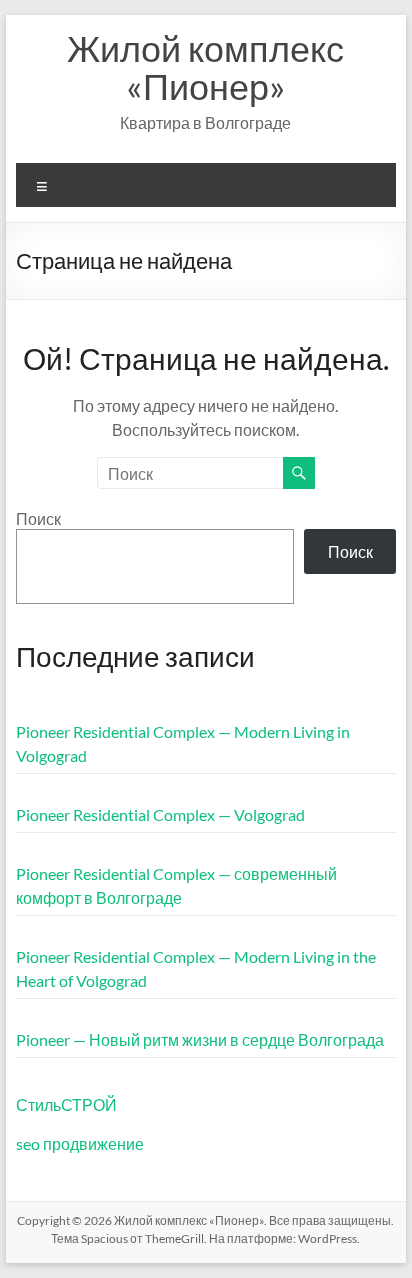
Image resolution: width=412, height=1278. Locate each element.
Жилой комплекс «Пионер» (205, 67)
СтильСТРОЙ (66, 1104)
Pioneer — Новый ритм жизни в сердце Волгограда (200, 1039)
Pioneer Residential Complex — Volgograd (160, 814)
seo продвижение (80, 1143)
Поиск (38, 518)
